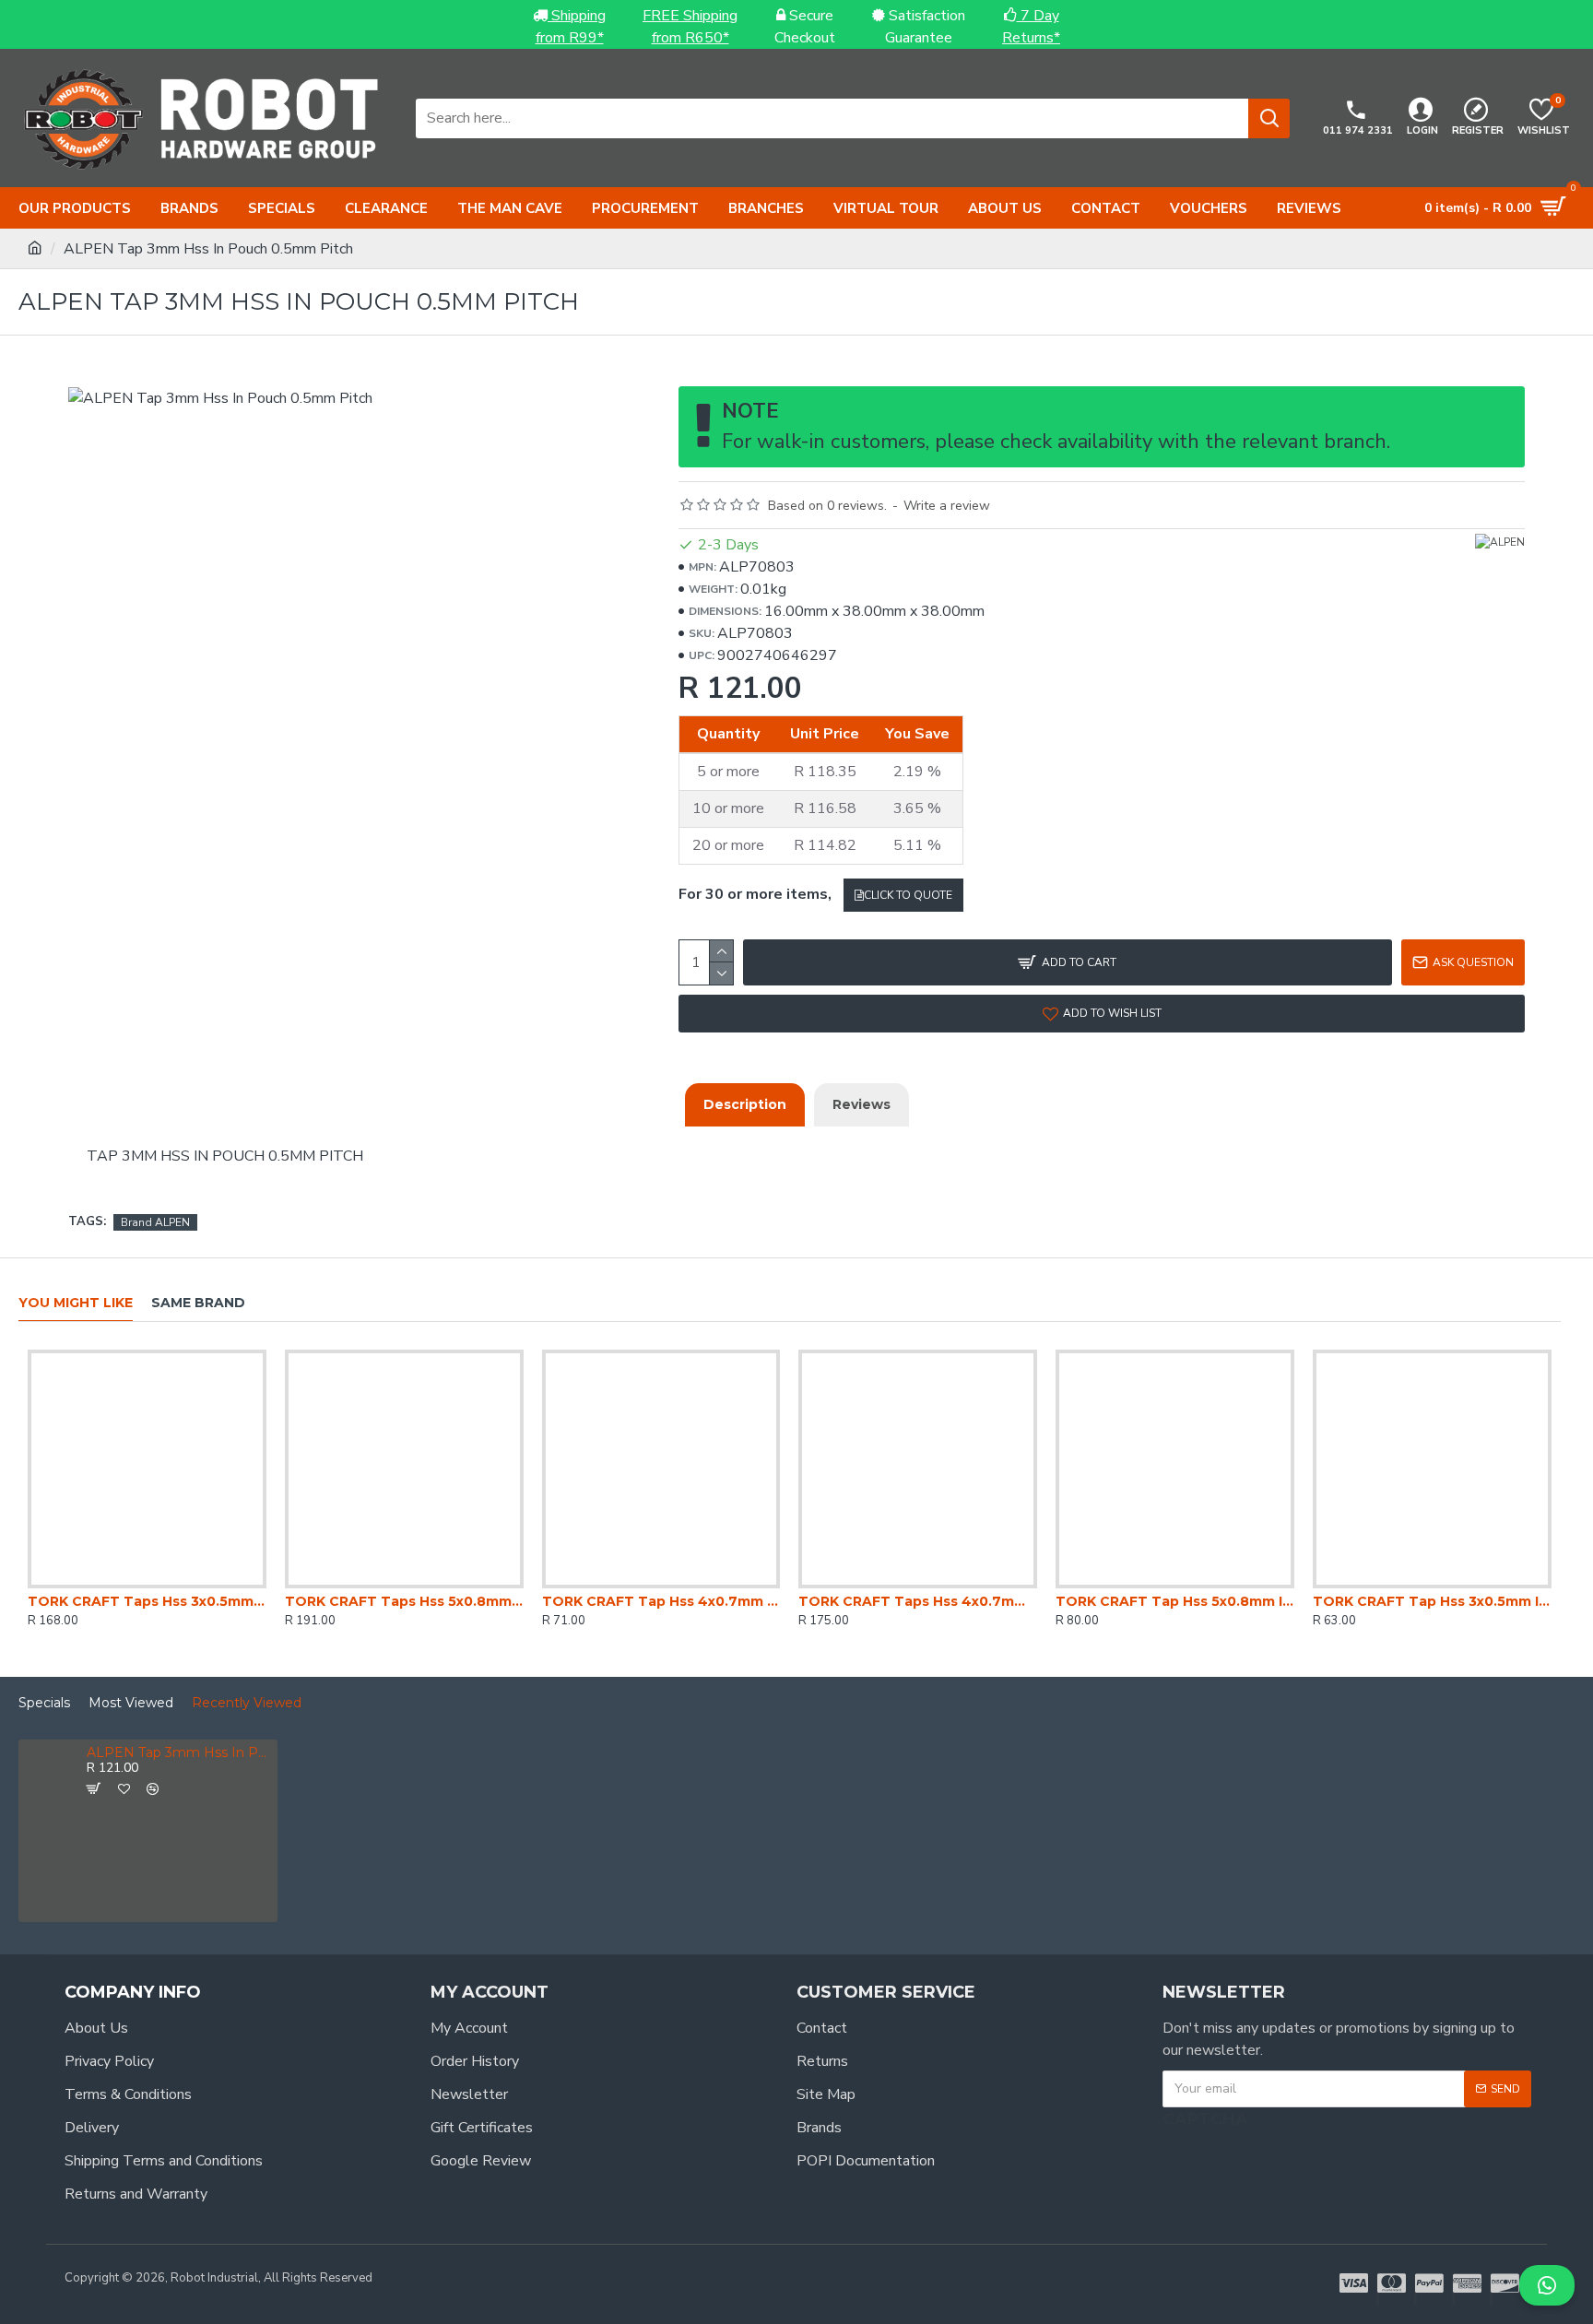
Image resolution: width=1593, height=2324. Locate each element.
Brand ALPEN (155, 1222)
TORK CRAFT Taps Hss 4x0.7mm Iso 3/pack (918, 1601)
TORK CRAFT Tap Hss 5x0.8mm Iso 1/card (1175, 1601)
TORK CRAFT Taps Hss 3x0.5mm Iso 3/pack (147, 1601)
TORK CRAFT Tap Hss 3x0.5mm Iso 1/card (1432, 1601)
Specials (44, 1703)
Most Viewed (131, 1703)
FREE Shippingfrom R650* (690, 27)
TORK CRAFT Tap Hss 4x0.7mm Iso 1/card (661, 1601)
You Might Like (76, 1303)
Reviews (861, 1104)
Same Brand (198, 1303)
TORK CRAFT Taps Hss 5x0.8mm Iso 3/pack (404, 1601)
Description (745, 1104)
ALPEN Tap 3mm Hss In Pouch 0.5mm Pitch (179, 1753)
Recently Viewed (247, 1703)
